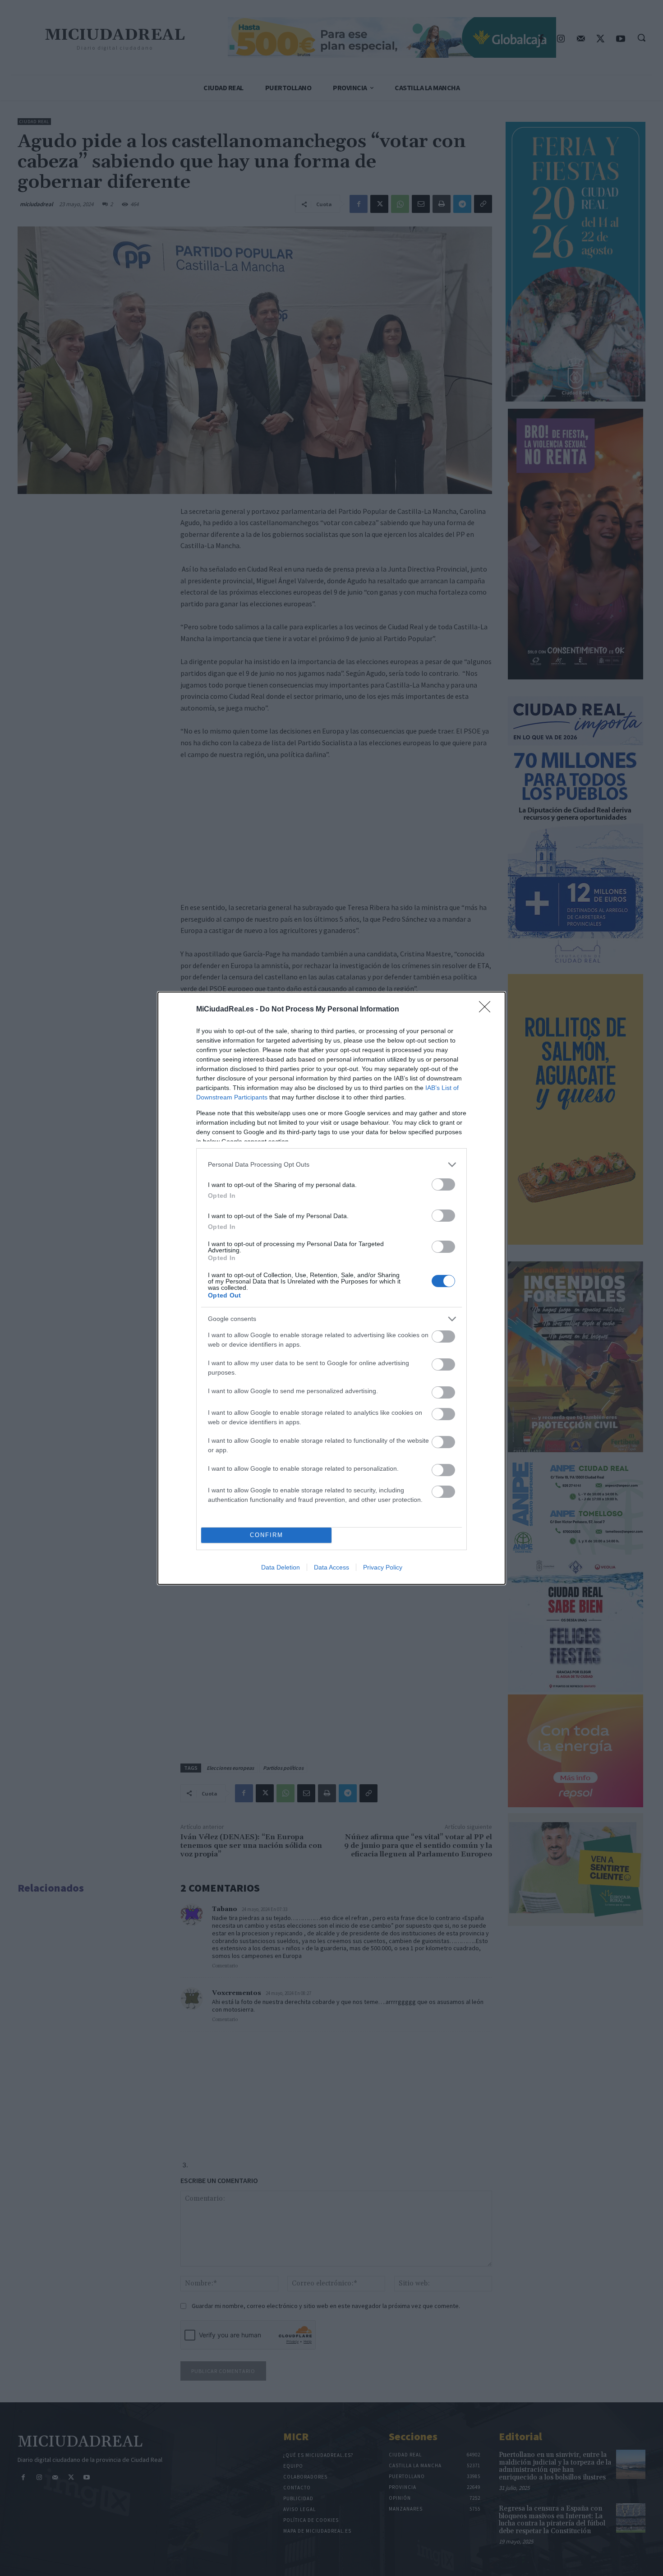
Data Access (331, 1567)
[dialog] (331, 1288)
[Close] (488, 1010)
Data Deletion (281, 1567)
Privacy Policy (383, 1567)
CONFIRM (267, 1535)
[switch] (443, 1184)
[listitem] (331, 1165)
